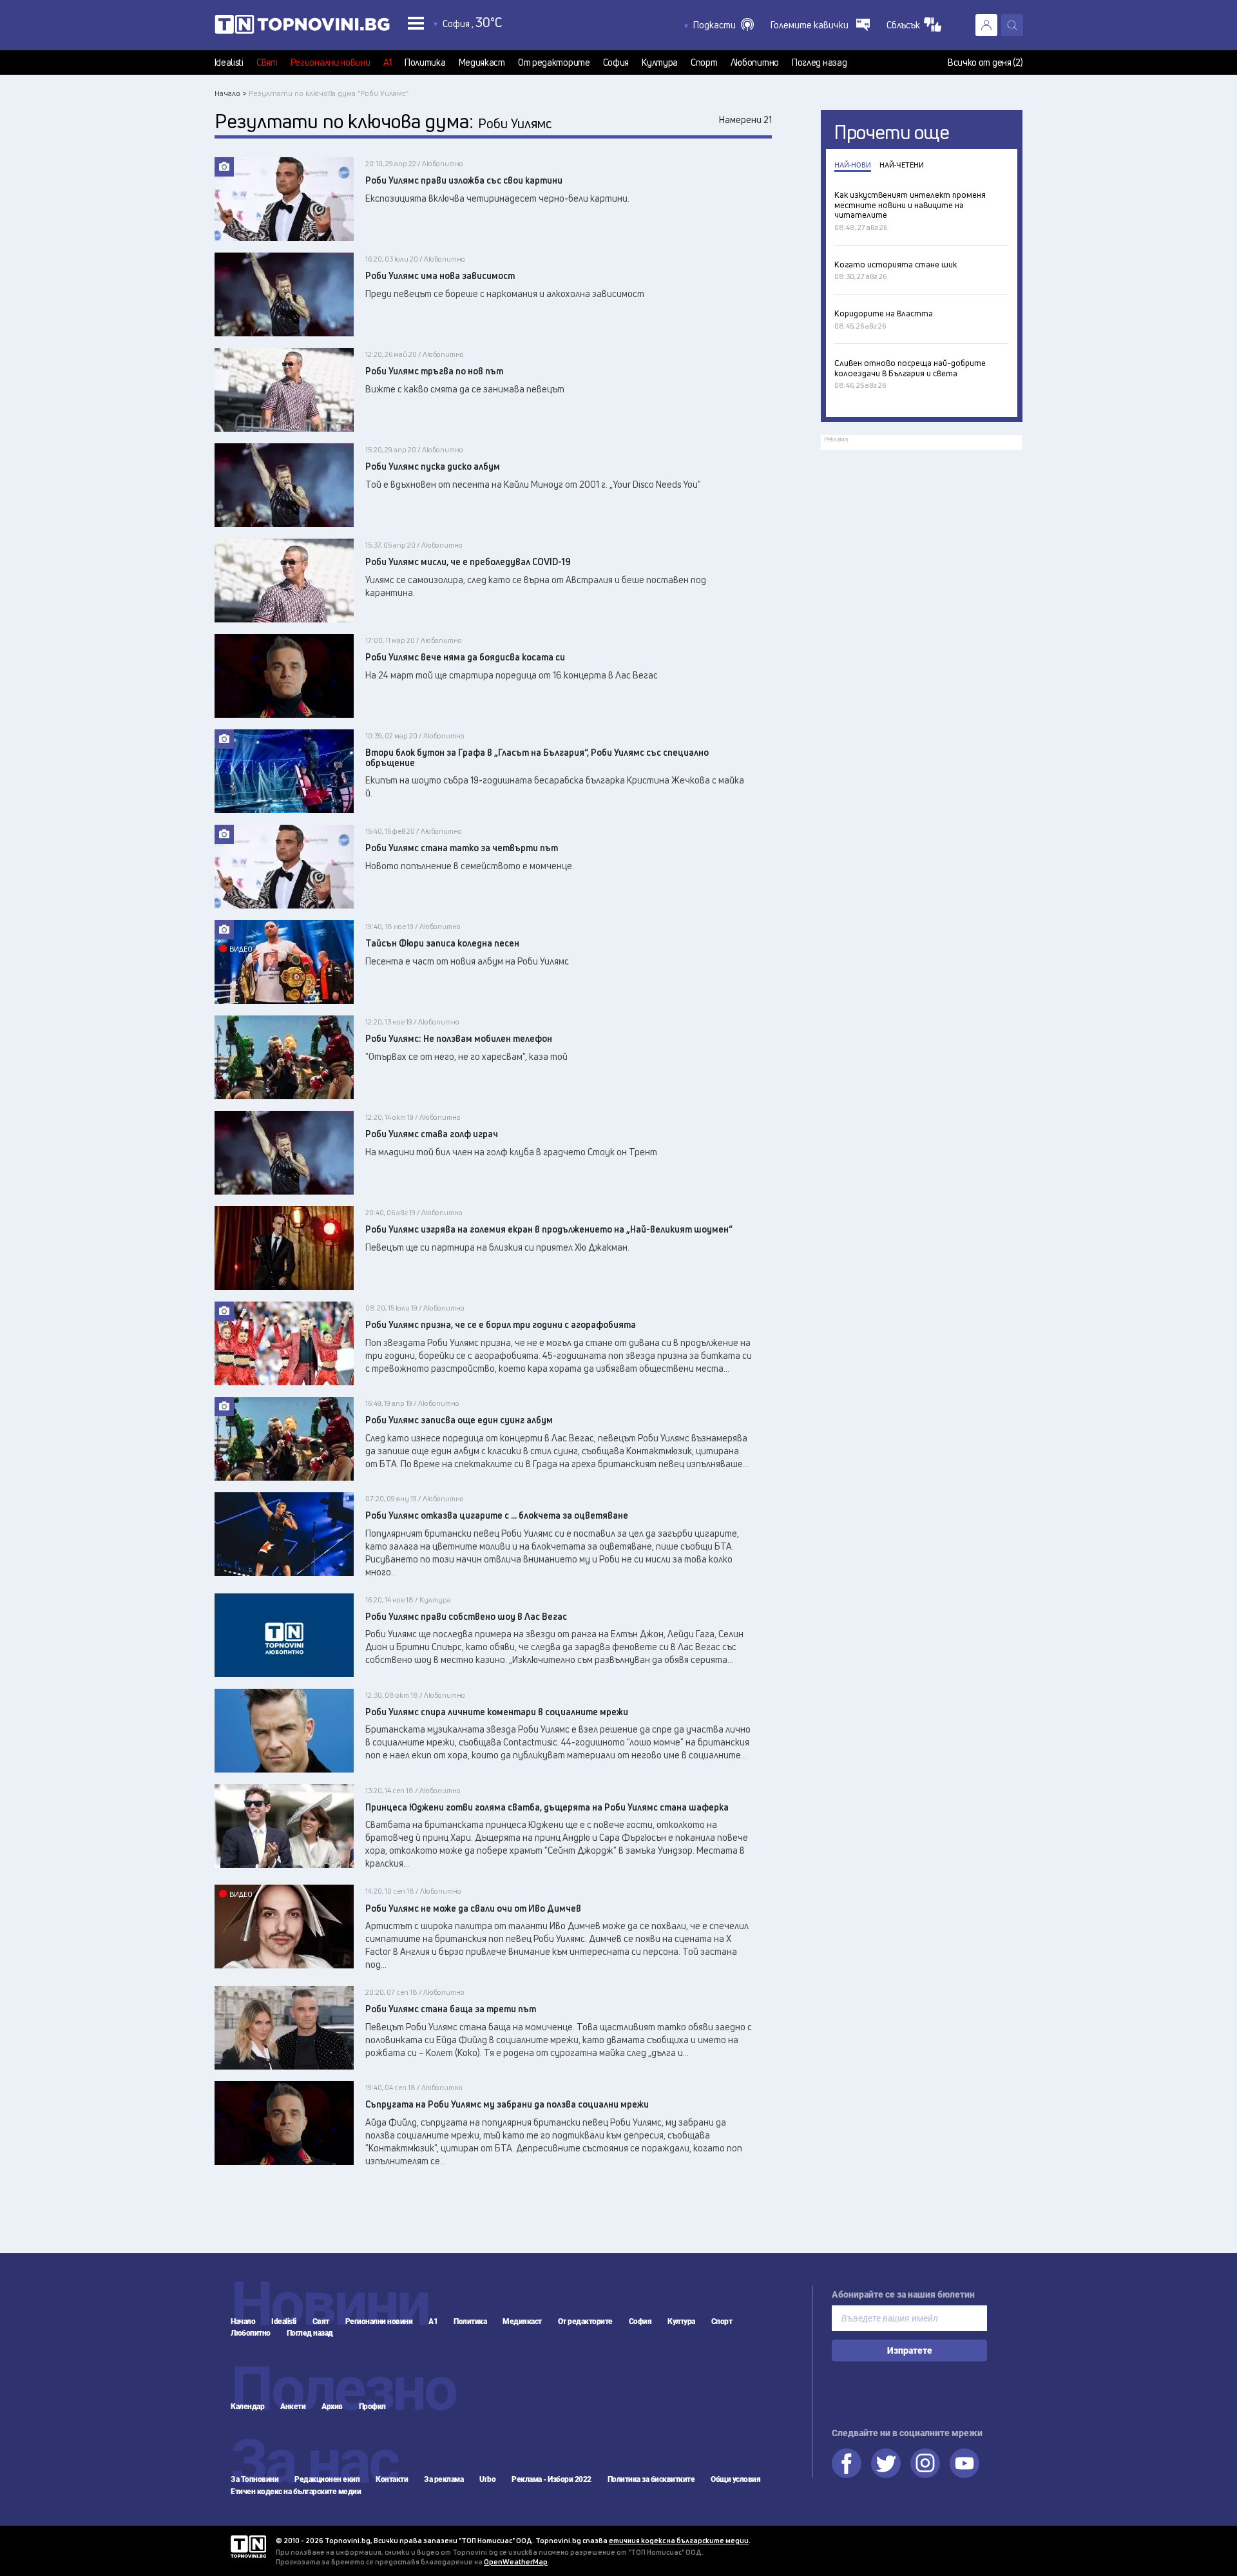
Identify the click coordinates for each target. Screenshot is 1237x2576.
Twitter (886, 2463)
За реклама (444, 2479)
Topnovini (248, 2547)
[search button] (1012, 25)
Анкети (293, 2407)
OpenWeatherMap (516, 2562)
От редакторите (554, 62)
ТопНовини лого (302, 27)
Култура (660, 62)
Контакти (392, 2479)
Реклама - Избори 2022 (551, 2479)
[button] (724, 25)
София (616, 62)
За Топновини (254, 2479)
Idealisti (229, 62)
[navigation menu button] (416, 23)
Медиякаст (482, 62)
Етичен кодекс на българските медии (296, 2492)
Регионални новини (331, 62)
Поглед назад (819, 62)
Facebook (847, 2463)
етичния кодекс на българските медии (679, 2540)
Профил (372, 2407)
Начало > (231, 93)
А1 (388, 62)
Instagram (925, 2463)
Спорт (704, 62)
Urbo (487, 2479)
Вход (986, 25)
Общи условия (735, 2479)
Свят (267, 62)
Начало (243, 2321)
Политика (425, 62)
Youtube (964, 2463)
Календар (247, 2407)
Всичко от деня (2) (985, 62)
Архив (332, 2407)
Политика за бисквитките (651, 2479)
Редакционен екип (327, 2479)
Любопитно (755, 62)
